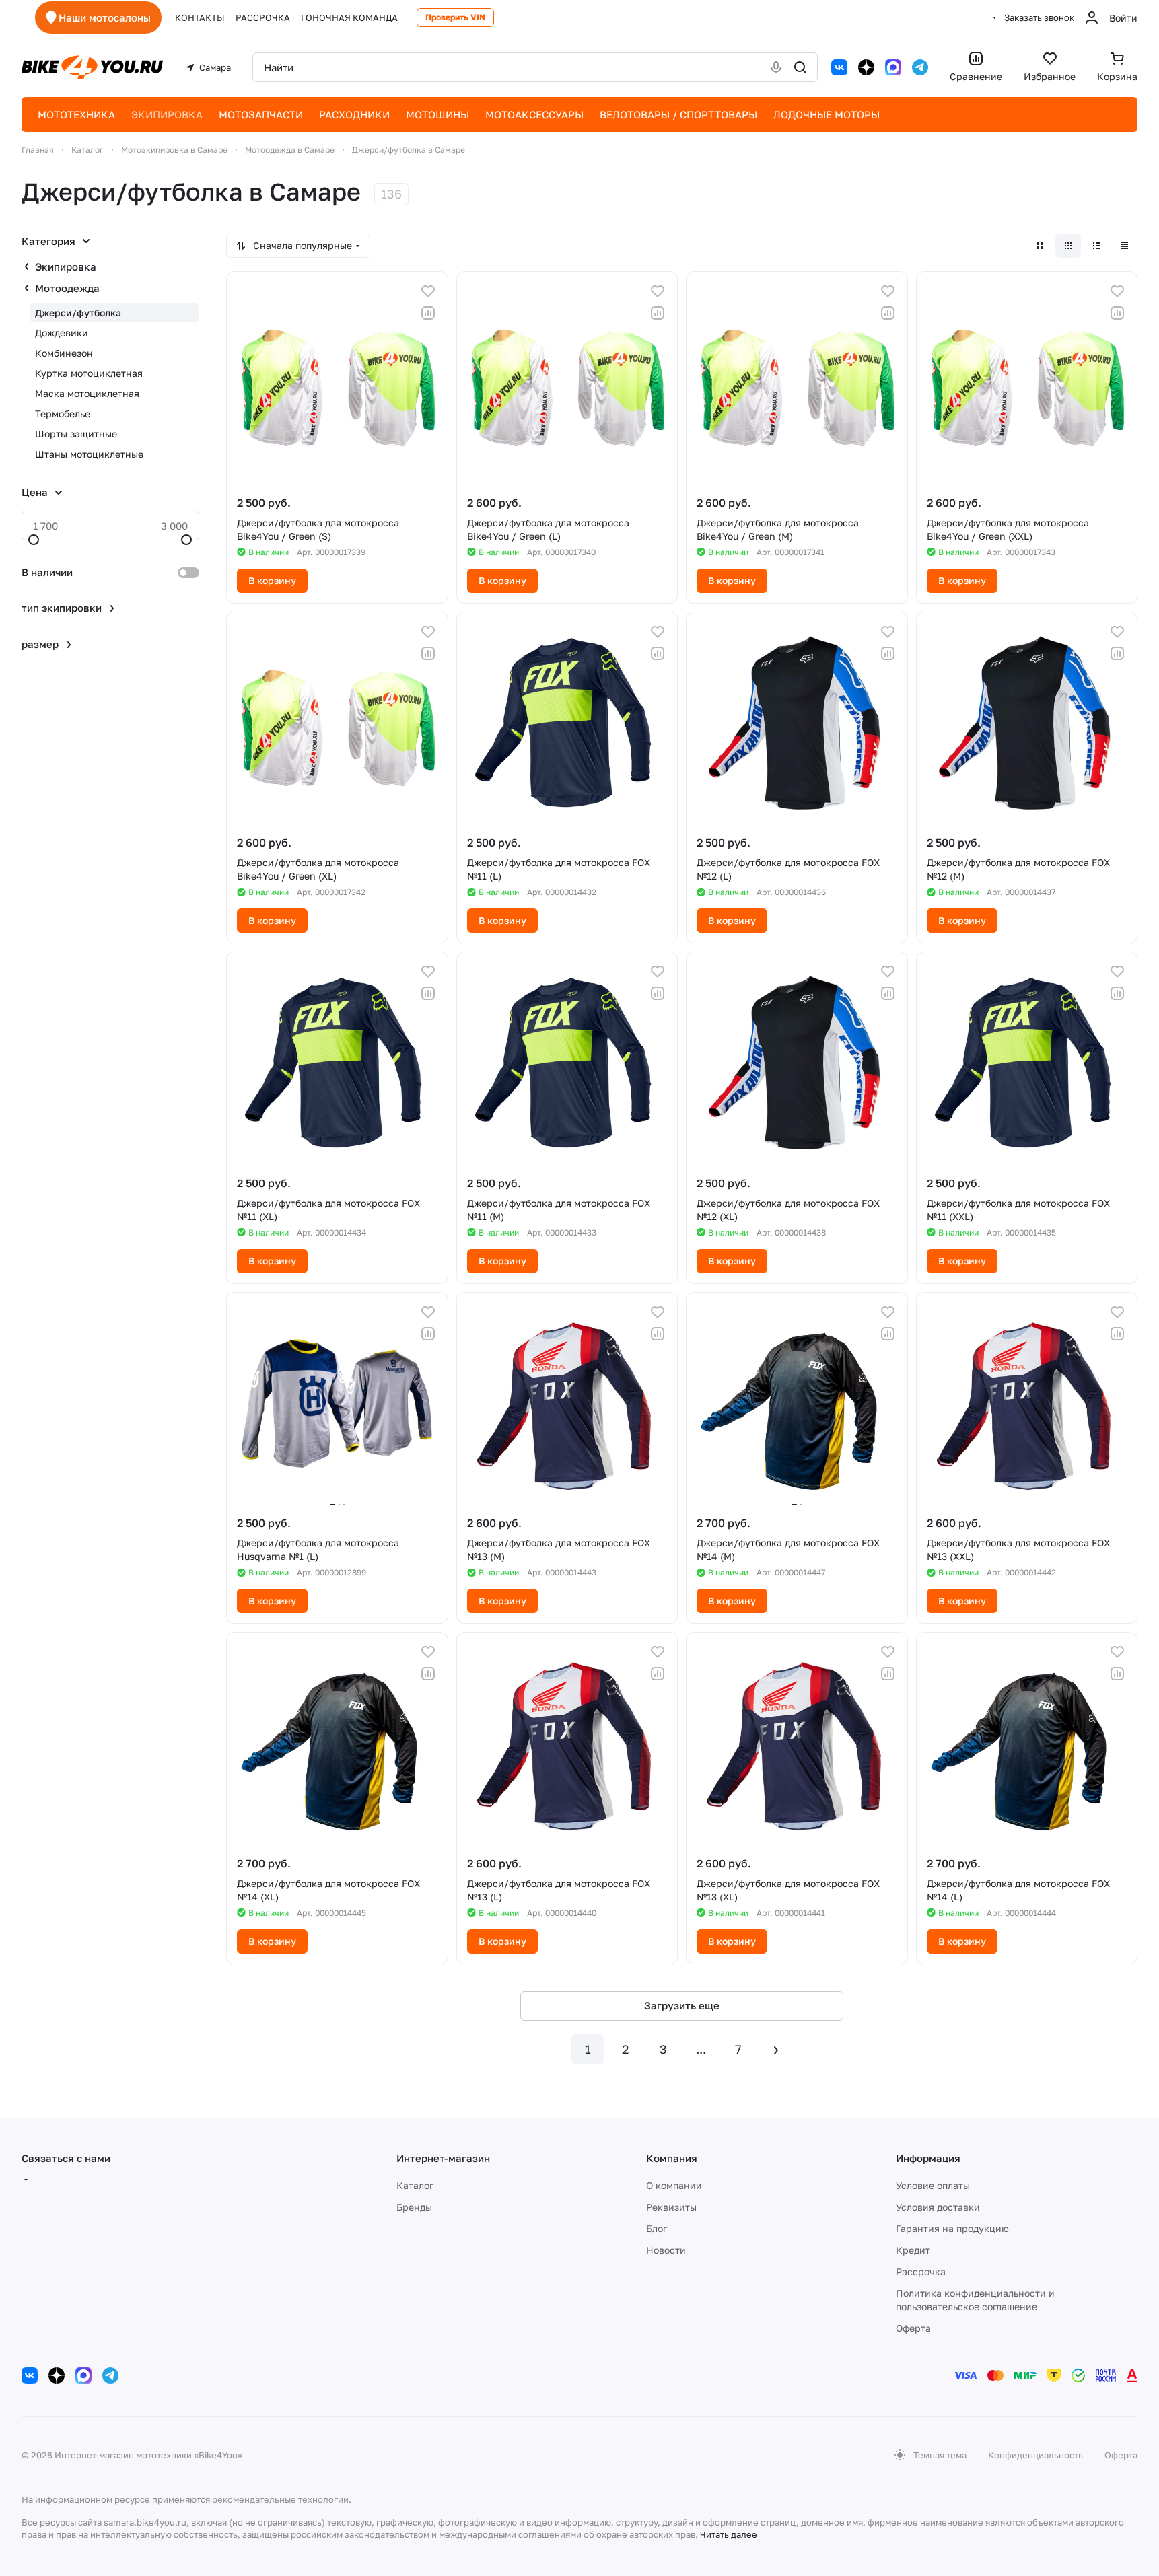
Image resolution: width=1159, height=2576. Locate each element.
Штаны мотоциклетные (89, 454)
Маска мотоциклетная (87, 393)
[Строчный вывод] (1096, 246)
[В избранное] (428, 291)
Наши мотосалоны (105, 17)
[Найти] (800, 67)
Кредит (913, 2250)
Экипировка (66, 266)
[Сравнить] (428, 313)
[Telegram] (920, 67)
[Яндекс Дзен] (866, 67)
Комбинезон (64, 353)
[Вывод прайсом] (1125, 246)
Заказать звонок (1039, 17)
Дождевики (62, 333)
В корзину (272, 580)
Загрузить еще (682, 2005)
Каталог (415, 2185)
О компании (674, 2185)
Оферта (913, 2328)
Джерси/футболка (78, 313)
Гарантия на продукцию (952, 2228)
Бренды (414, 2207)
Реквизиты (671, 2207)
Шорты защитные (76, 434)
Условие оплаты (933, 2185)
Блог (657, 2228)
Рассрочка (921, 2271)
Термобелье (63, 414)
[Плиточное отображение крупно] (1040, 246)
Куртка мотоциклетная (89, 373)
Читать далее (729, 2534)
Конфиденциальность (1035, 2455)
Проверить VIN (455, 17)
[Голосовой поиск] (776, 67)
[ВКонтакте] (839, 67)
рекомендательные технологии (280, 2499)
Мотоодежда (67, 288)
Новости (666, 2250)
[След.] (776, 2049)
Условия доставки (938, 2207)
